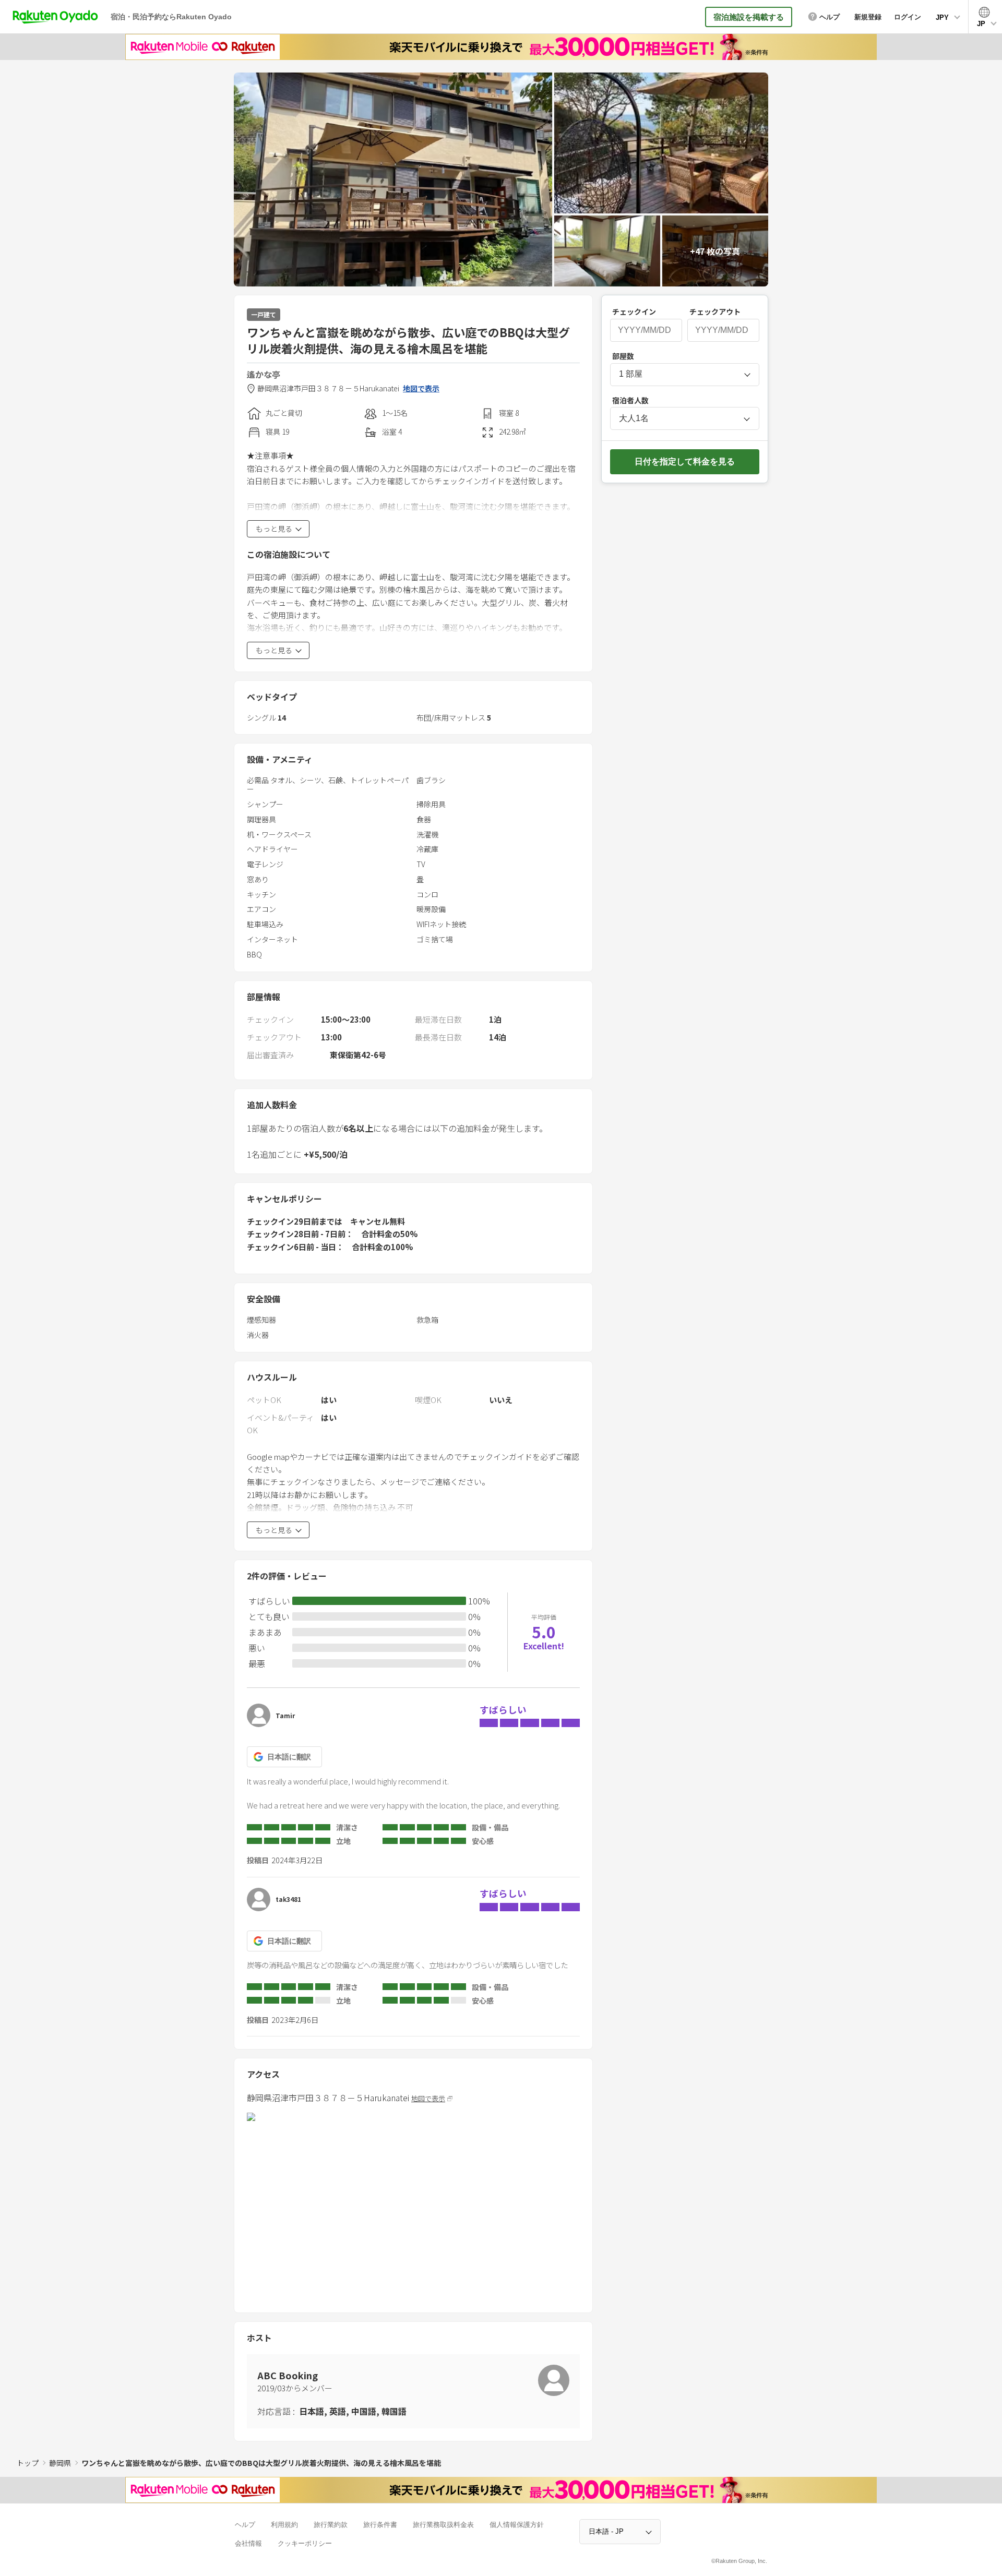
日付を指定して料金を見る (685, 462)
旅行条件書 (380, 2525)
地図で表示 (421, 388)
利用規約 (284, 2525)
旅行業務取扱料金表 (443, 2525)
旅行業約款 (331, 2525)
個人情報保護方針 (517, 2525)
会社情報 (248, 2543)
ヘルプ (245, 2525)
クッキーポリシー (305, 2543)
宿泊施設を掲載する (749, 17)
